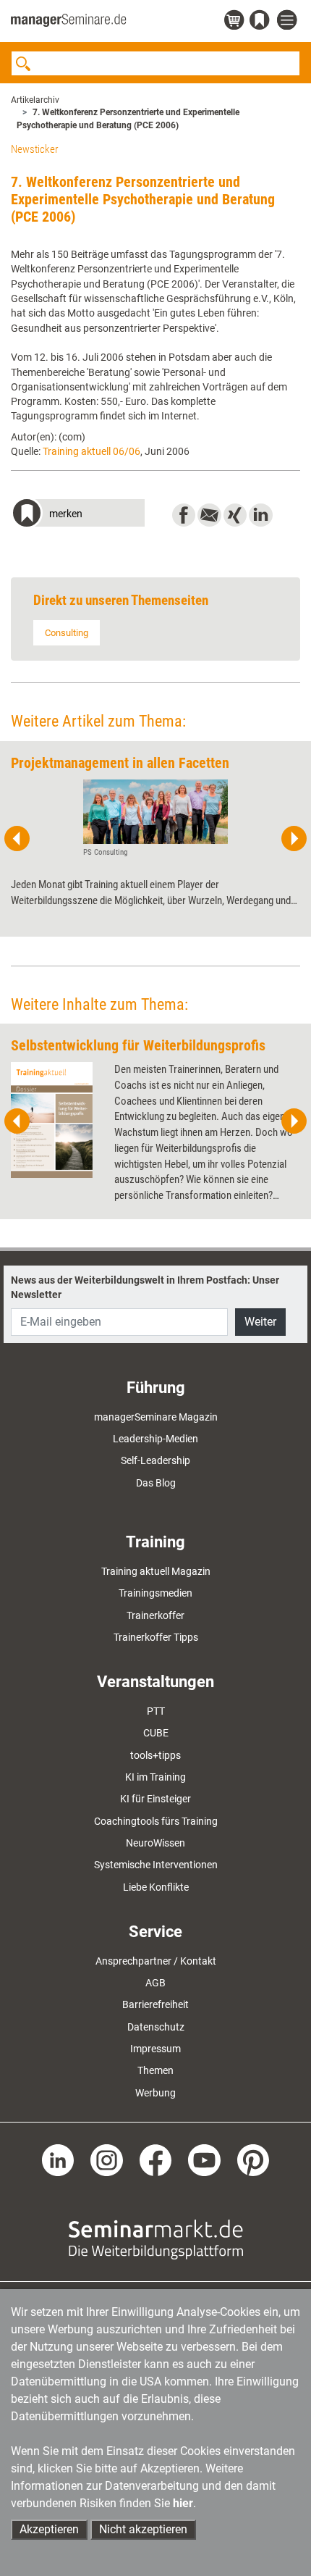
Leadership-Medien (155, 1439)
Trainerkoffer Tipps (156, 1637)
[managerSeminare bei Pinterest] (254, 2159)
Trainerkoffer (155, 1615)
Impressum (155, 2049)
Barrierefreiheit (155, 2004)
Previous (17, 839)
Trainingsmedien (155, 1593)
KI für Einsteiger (155, 1799)
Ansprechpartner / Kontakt (156, 1961)
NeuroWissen (155, 1843)
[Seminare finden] (156, 2239)
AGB (155, 1983)
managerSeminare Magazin (156, 1417)
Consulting (67, 633)
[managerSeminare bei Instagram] (107, 2159)
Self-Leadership (155, 1460)
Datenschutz (156, 2027)
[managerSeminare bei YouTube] (204, 2159)
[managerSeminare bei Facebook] (156, 2159)
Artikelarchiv (35, 100)
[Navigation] (289, 21)
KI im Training (155, 1777)
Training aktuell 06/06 (91, 451)
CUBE (156, 1733)
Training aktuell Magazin (156, 1571)
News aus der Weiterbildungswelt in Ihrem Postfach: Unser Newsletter (145, 1287)
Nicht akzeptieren (143, 2529)
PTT (156, 1711)
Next (294, 839)
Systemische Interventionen (156, 1865)
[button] (78, 515)
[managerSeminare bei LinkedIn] (58, 2159)
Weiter (260, 1322)
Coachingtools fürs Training (156, 1821)
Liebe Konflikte (156, 1887)
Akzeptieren (49, 2529)
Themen (155, 2070)
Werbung (155, 2093)
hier (183, 2503)
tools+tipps (155, 1755)
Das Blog (156, 1483)
